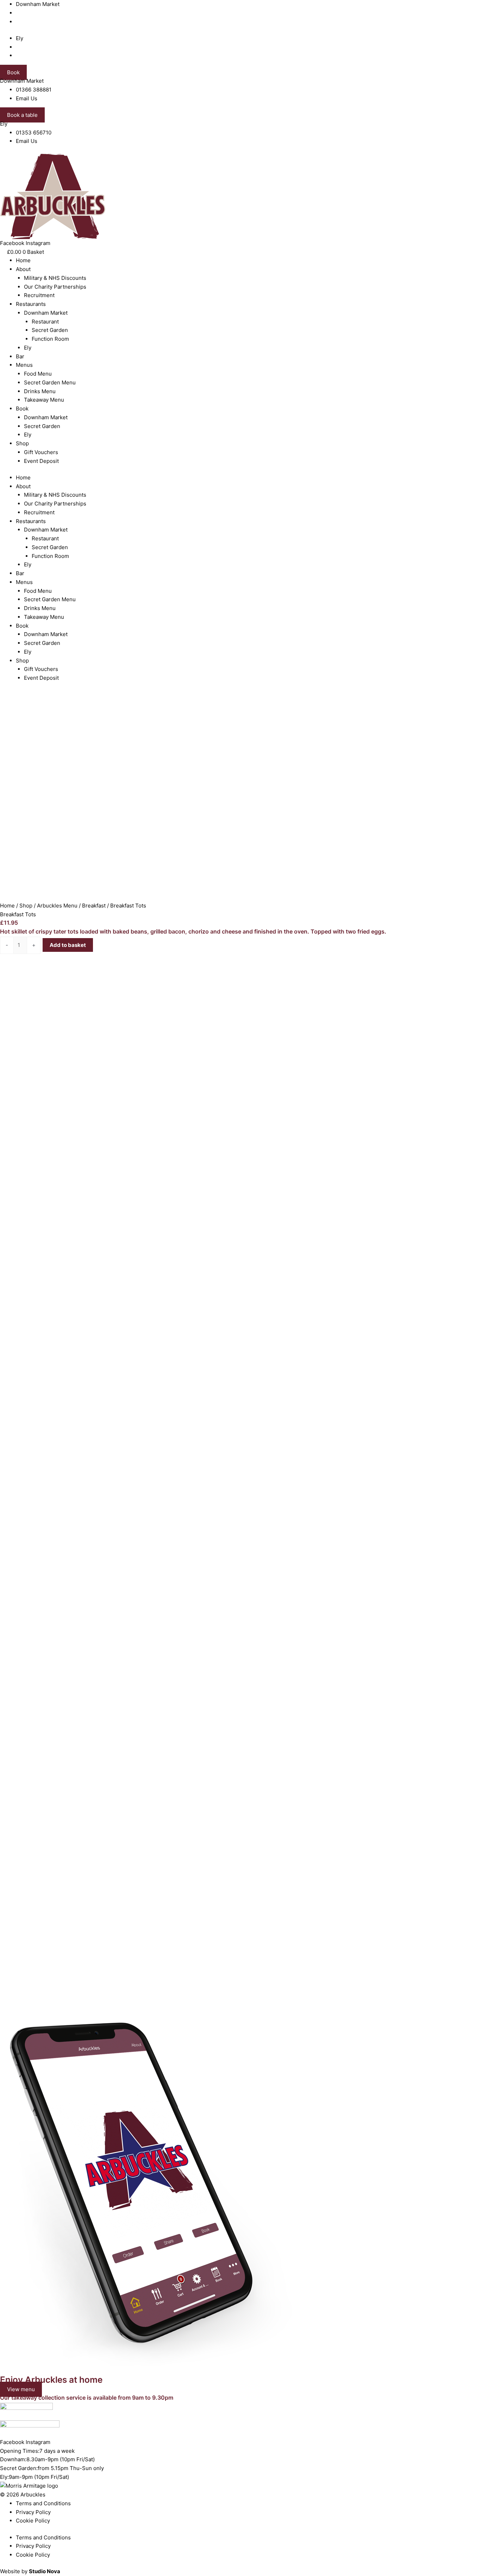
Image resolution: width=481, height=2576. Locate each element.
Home (23, 260)
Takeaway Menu (44, 400)
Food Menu (38, 374)
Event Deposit (41, 461)
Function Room (50, 339)
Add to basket (68, 945)
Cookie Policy (33, 2521)
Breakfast (94, 906)
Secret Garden (50, 330)
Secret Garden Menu (50, 382)
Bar (20, 356)
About (23, 269)
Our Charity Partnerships (55, 287)
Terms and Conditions (43, 2503)
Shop (22, 443)
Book (22, 409)
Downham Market (46, 313)
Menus (24, 365)
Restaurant (45, 322)
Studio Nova (45, 2571)
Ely (28, 348)
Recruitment (39, 295)
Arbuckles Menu (57, 906)
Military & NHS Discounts (55, 278)
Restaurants (31, 304)
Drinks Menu (40, 391)
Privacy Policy (33, 2512)
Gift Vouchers (41, 452)
